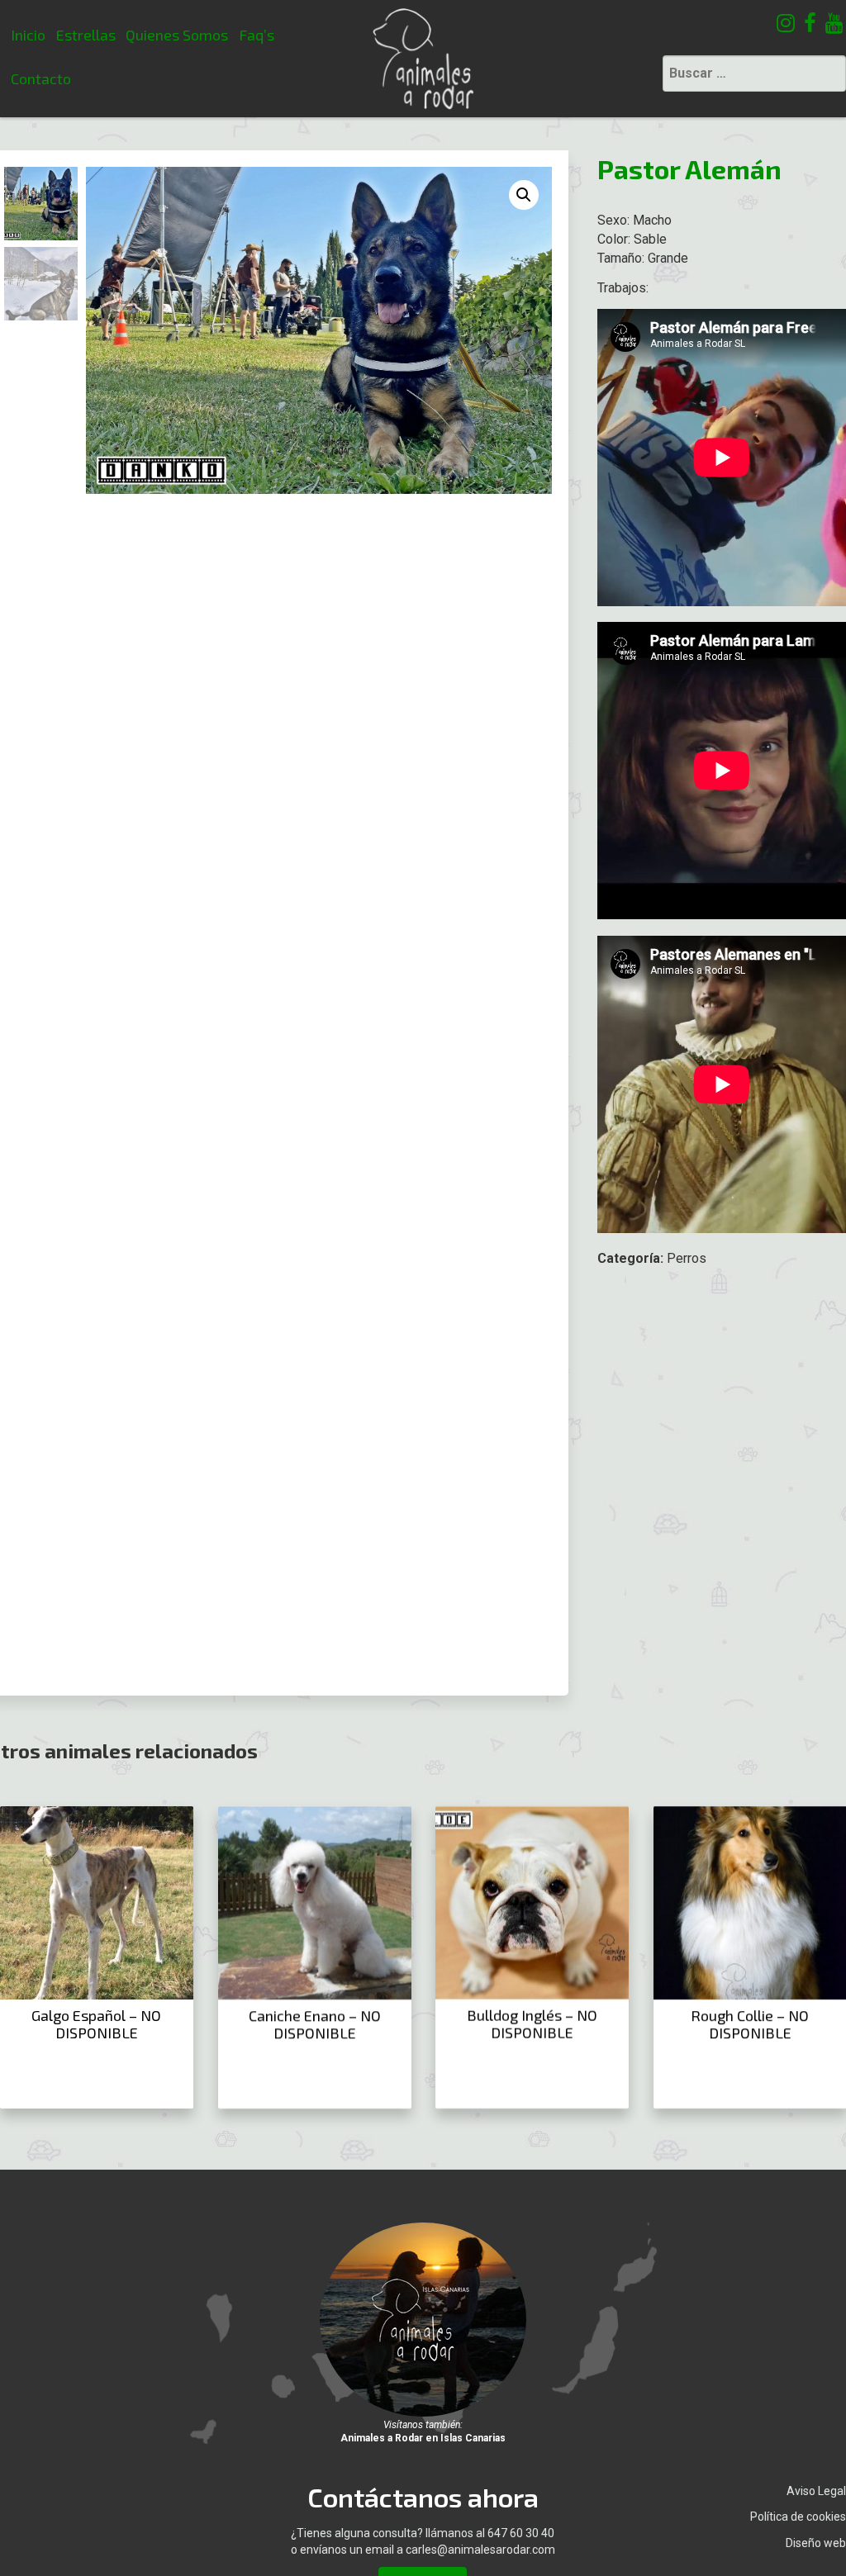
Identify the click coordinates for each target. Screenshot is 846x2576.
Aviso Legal (816, 2491)
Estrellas (86, 35)
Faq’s (257, 35)
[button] (524, 195)
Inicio (28, 35)
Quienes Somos (177, 35)
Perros (687, 1258)
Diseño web (816, 2543)
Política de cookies (798, 2517)
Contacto (41, 78)
